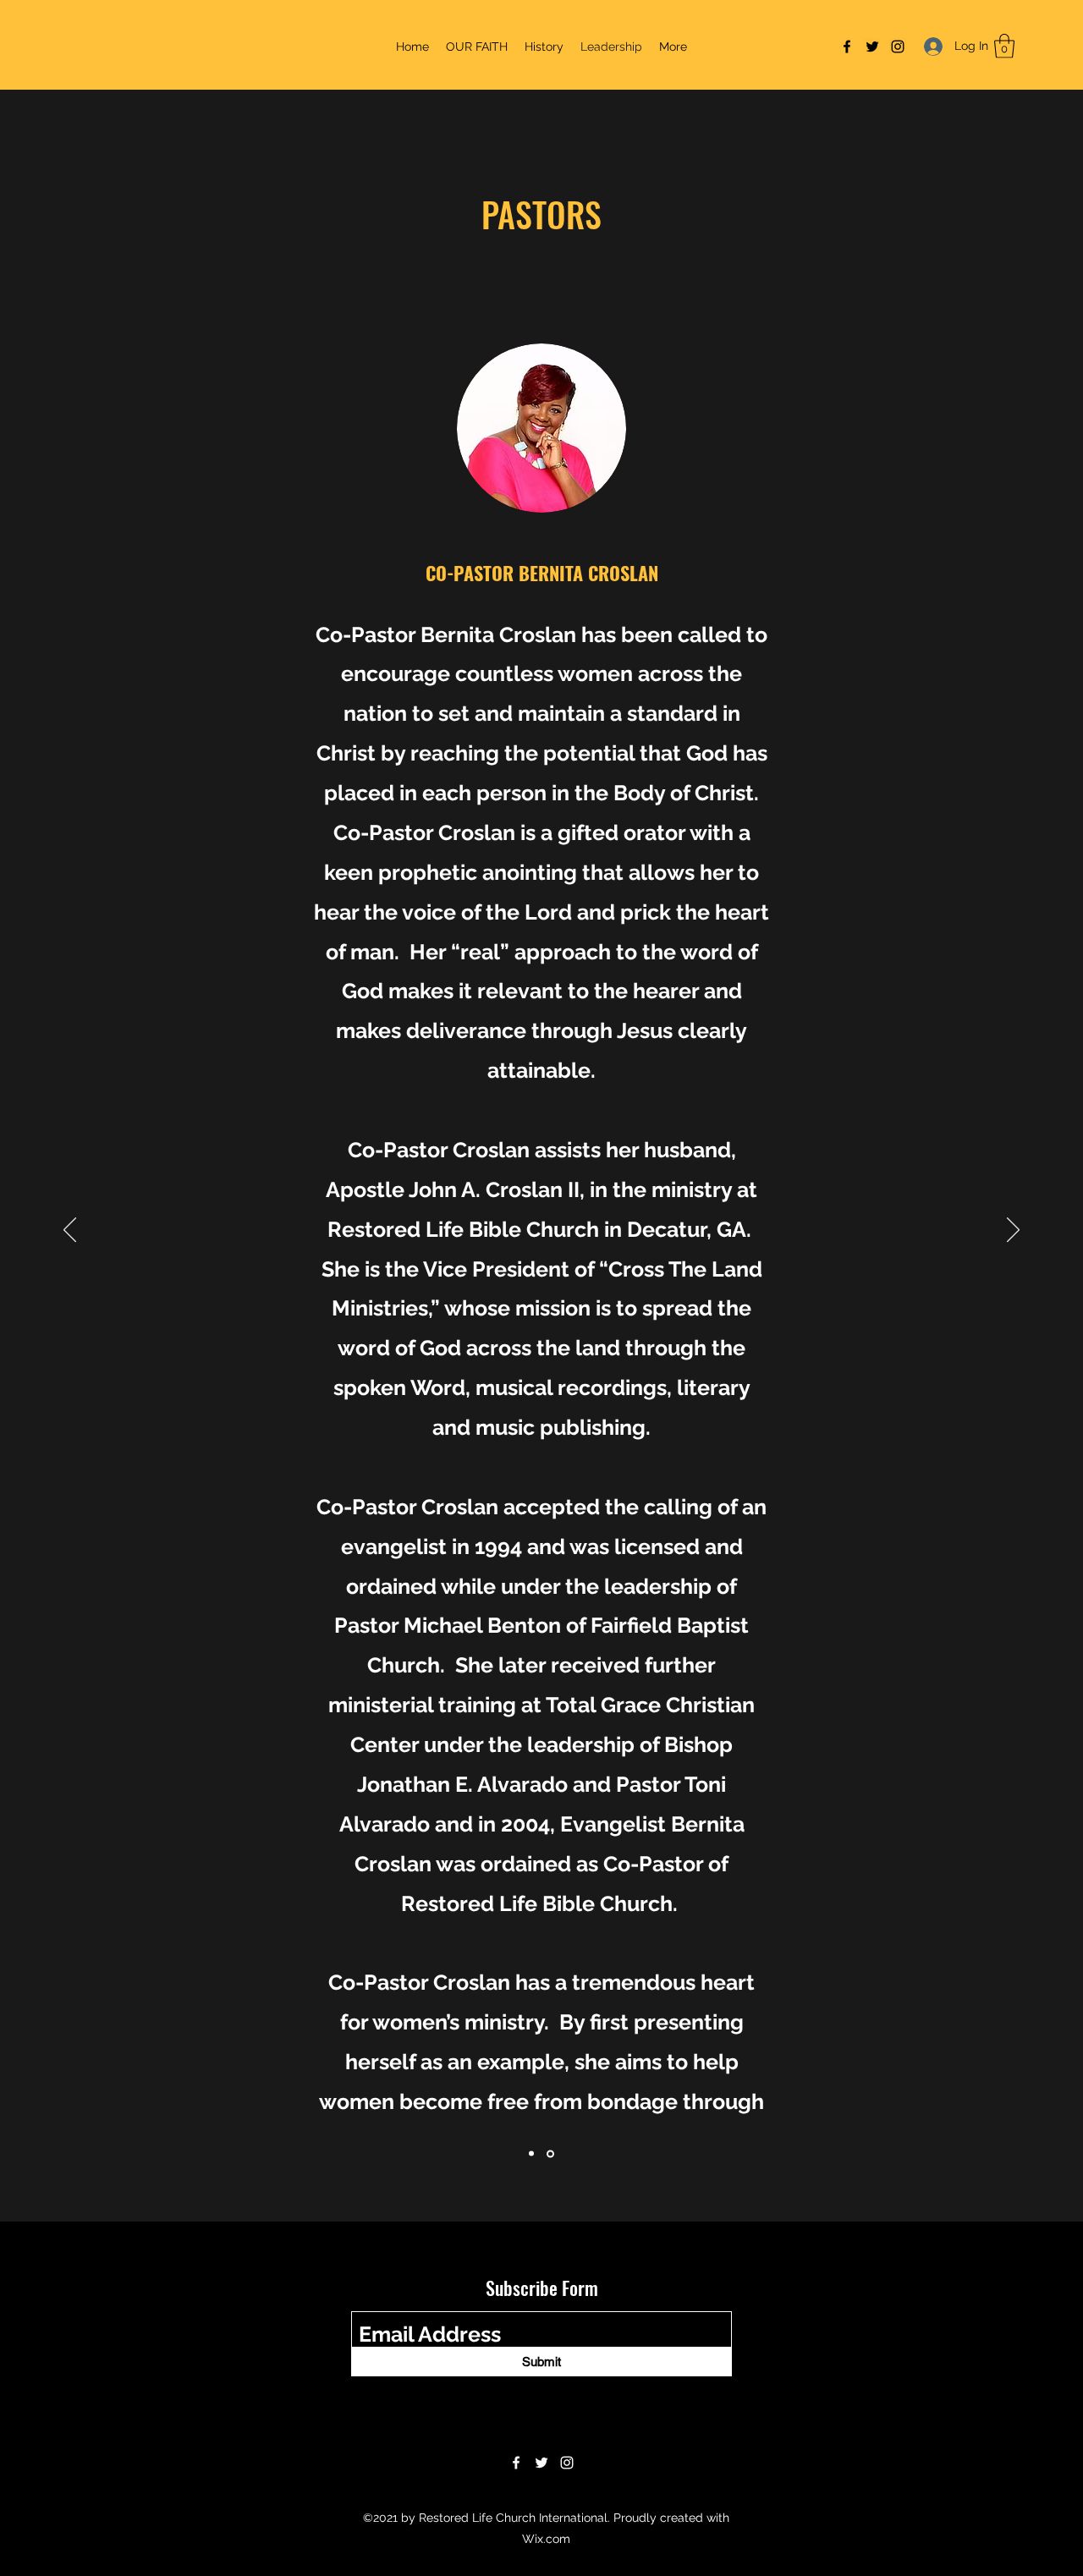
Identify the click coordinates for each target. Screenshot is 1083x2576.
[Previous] (70, 1231)
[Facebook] (847, 47)
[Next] (1013, 1231)
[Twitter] (872, 47)
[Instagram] (898, 47)
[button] (1004, 46)
